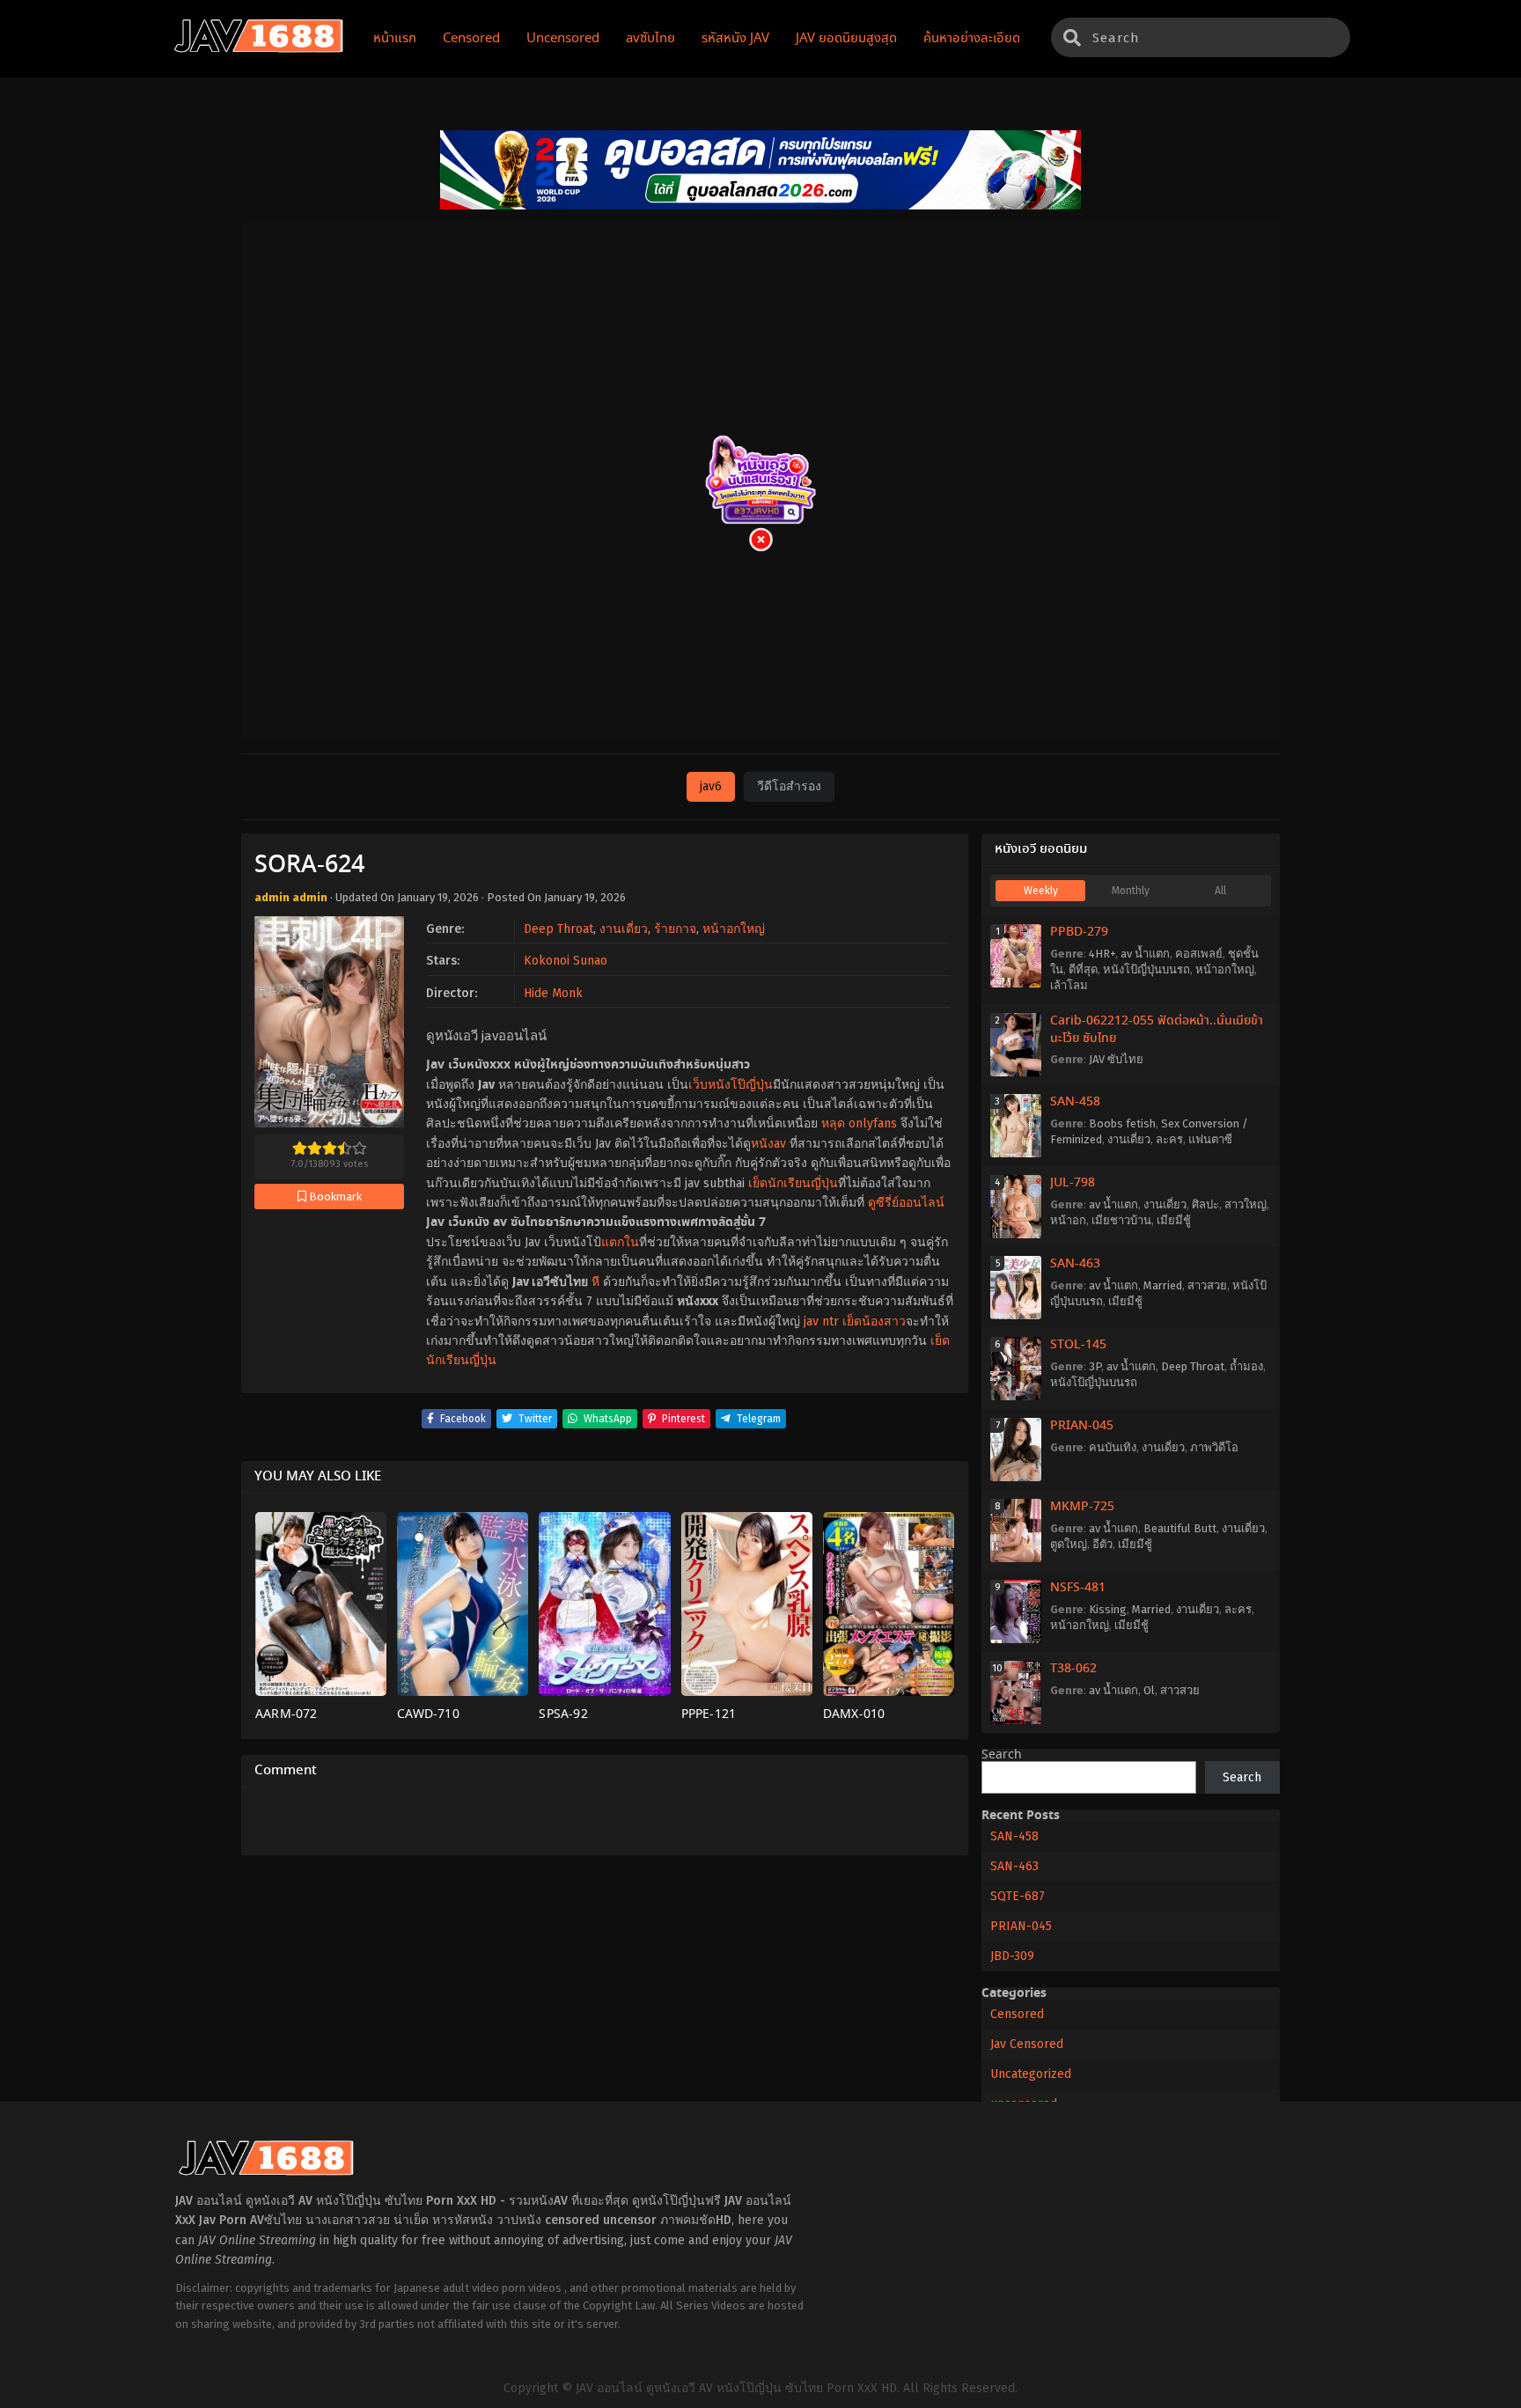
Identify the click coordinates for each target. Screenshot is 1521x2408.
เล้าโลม (1069, 985)
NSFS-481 (1078, 1588)
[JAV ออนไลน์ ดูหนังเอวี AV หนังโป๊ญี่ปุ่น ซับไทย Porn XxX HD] (259, 49)
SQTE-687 (1018, 1896)
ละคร (1169, 1139)
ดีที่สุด (1083, 969)
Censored (1017, 2014)
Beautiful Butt (1180, 1528)
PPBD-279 (1079, 932)
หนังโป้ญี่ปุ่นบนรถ (1146, 969)
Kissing (1108, 1609)
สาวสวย (1207, 1285)
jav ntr (821, 1321)
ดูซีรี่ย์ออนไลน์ (906, 1203)
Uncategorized (1031, 2074)
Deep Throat (558, 929)
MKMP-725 (1082, 1507)
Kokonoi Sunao (566, 961)
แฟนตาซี (1210, 1139)
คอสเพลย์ (1199, 954)
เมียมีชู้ (1174, 1220)
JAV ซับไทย (1116, 1059)
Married (1163, 1285)
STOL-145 (1078, 1345)
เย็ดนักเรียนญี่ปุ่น (793, 1183)
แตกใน (620, 1242)
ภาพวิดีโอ (1214, 1447)
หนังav (768, 1144)
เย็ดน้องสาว (874, 1321)
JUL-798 (1073, 1183)
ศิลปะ (1205, 1204)
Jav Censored (1027, 2044)
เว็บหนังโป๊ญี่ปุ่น (731, 1085)
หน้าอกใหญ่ (734, 929)
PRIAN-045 (1082, 1426)
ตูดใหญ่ (1069, 1544)
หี (595, 1282)
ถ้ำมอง (1246, 1366)
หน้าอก (1068, 1220)
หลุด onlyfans (859, 1123)
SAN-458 (1075, 1102)
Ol (1149, 1690)
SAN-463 (1075, 1264)
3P (1095, 1366)
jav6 (711, 786)
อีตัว (1102, 1544)
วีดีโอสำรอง (789, 786)
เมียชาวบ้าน (1121, 1220)
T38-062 (1073, 1669)
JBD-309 (1012, 1956)
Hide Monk (553, 993)
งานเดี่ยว (624, 929)
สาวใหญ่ (1245, 1204)
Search (1002, 1755)
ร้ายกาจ (675, 929)
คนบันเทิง (1113, 1447)
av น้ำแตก (1145, 954)
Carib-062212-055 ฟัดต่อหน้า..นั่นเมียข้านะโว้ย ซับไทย (1157, 1030)
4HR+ (1102, 954)
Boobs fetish (1122, 1123)
